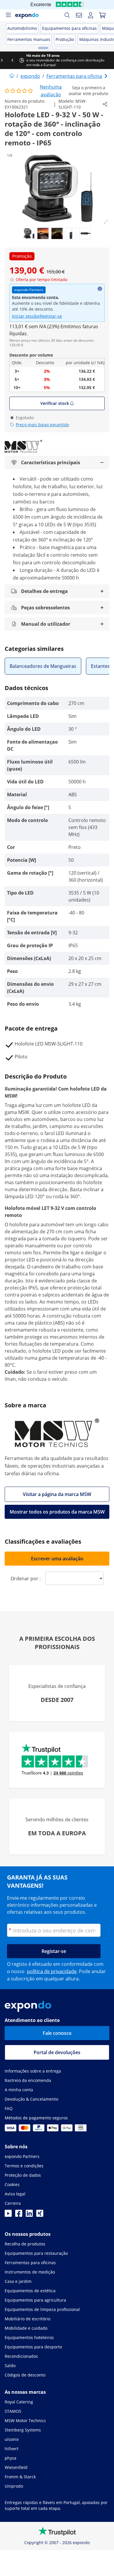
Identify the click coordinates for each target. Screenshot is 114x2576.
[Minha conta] (91, 15)
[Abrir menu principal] (8, 15)
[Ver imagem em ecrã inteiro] (106, 222)
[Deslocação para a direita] (109, 60)
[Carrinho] (102, 15)
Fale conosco (57, 2033)
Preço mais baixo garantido (42, 425)
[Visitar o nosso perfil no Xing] (40, 2215)
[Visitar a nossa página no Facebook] (19, 2215)
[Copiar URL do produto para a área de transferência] (105, 104)
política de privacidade (52, 1971)
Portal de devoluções (57, 2052)
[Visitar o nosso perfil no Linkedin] (29, 2215)
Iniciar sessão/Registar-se (37, 316)
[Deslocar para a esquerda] (5, 60)
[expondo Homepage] (12, 76)
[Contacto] (79, 15)
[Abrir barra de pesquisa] (67, 15)
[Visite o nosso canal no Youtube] (8, 2215)
